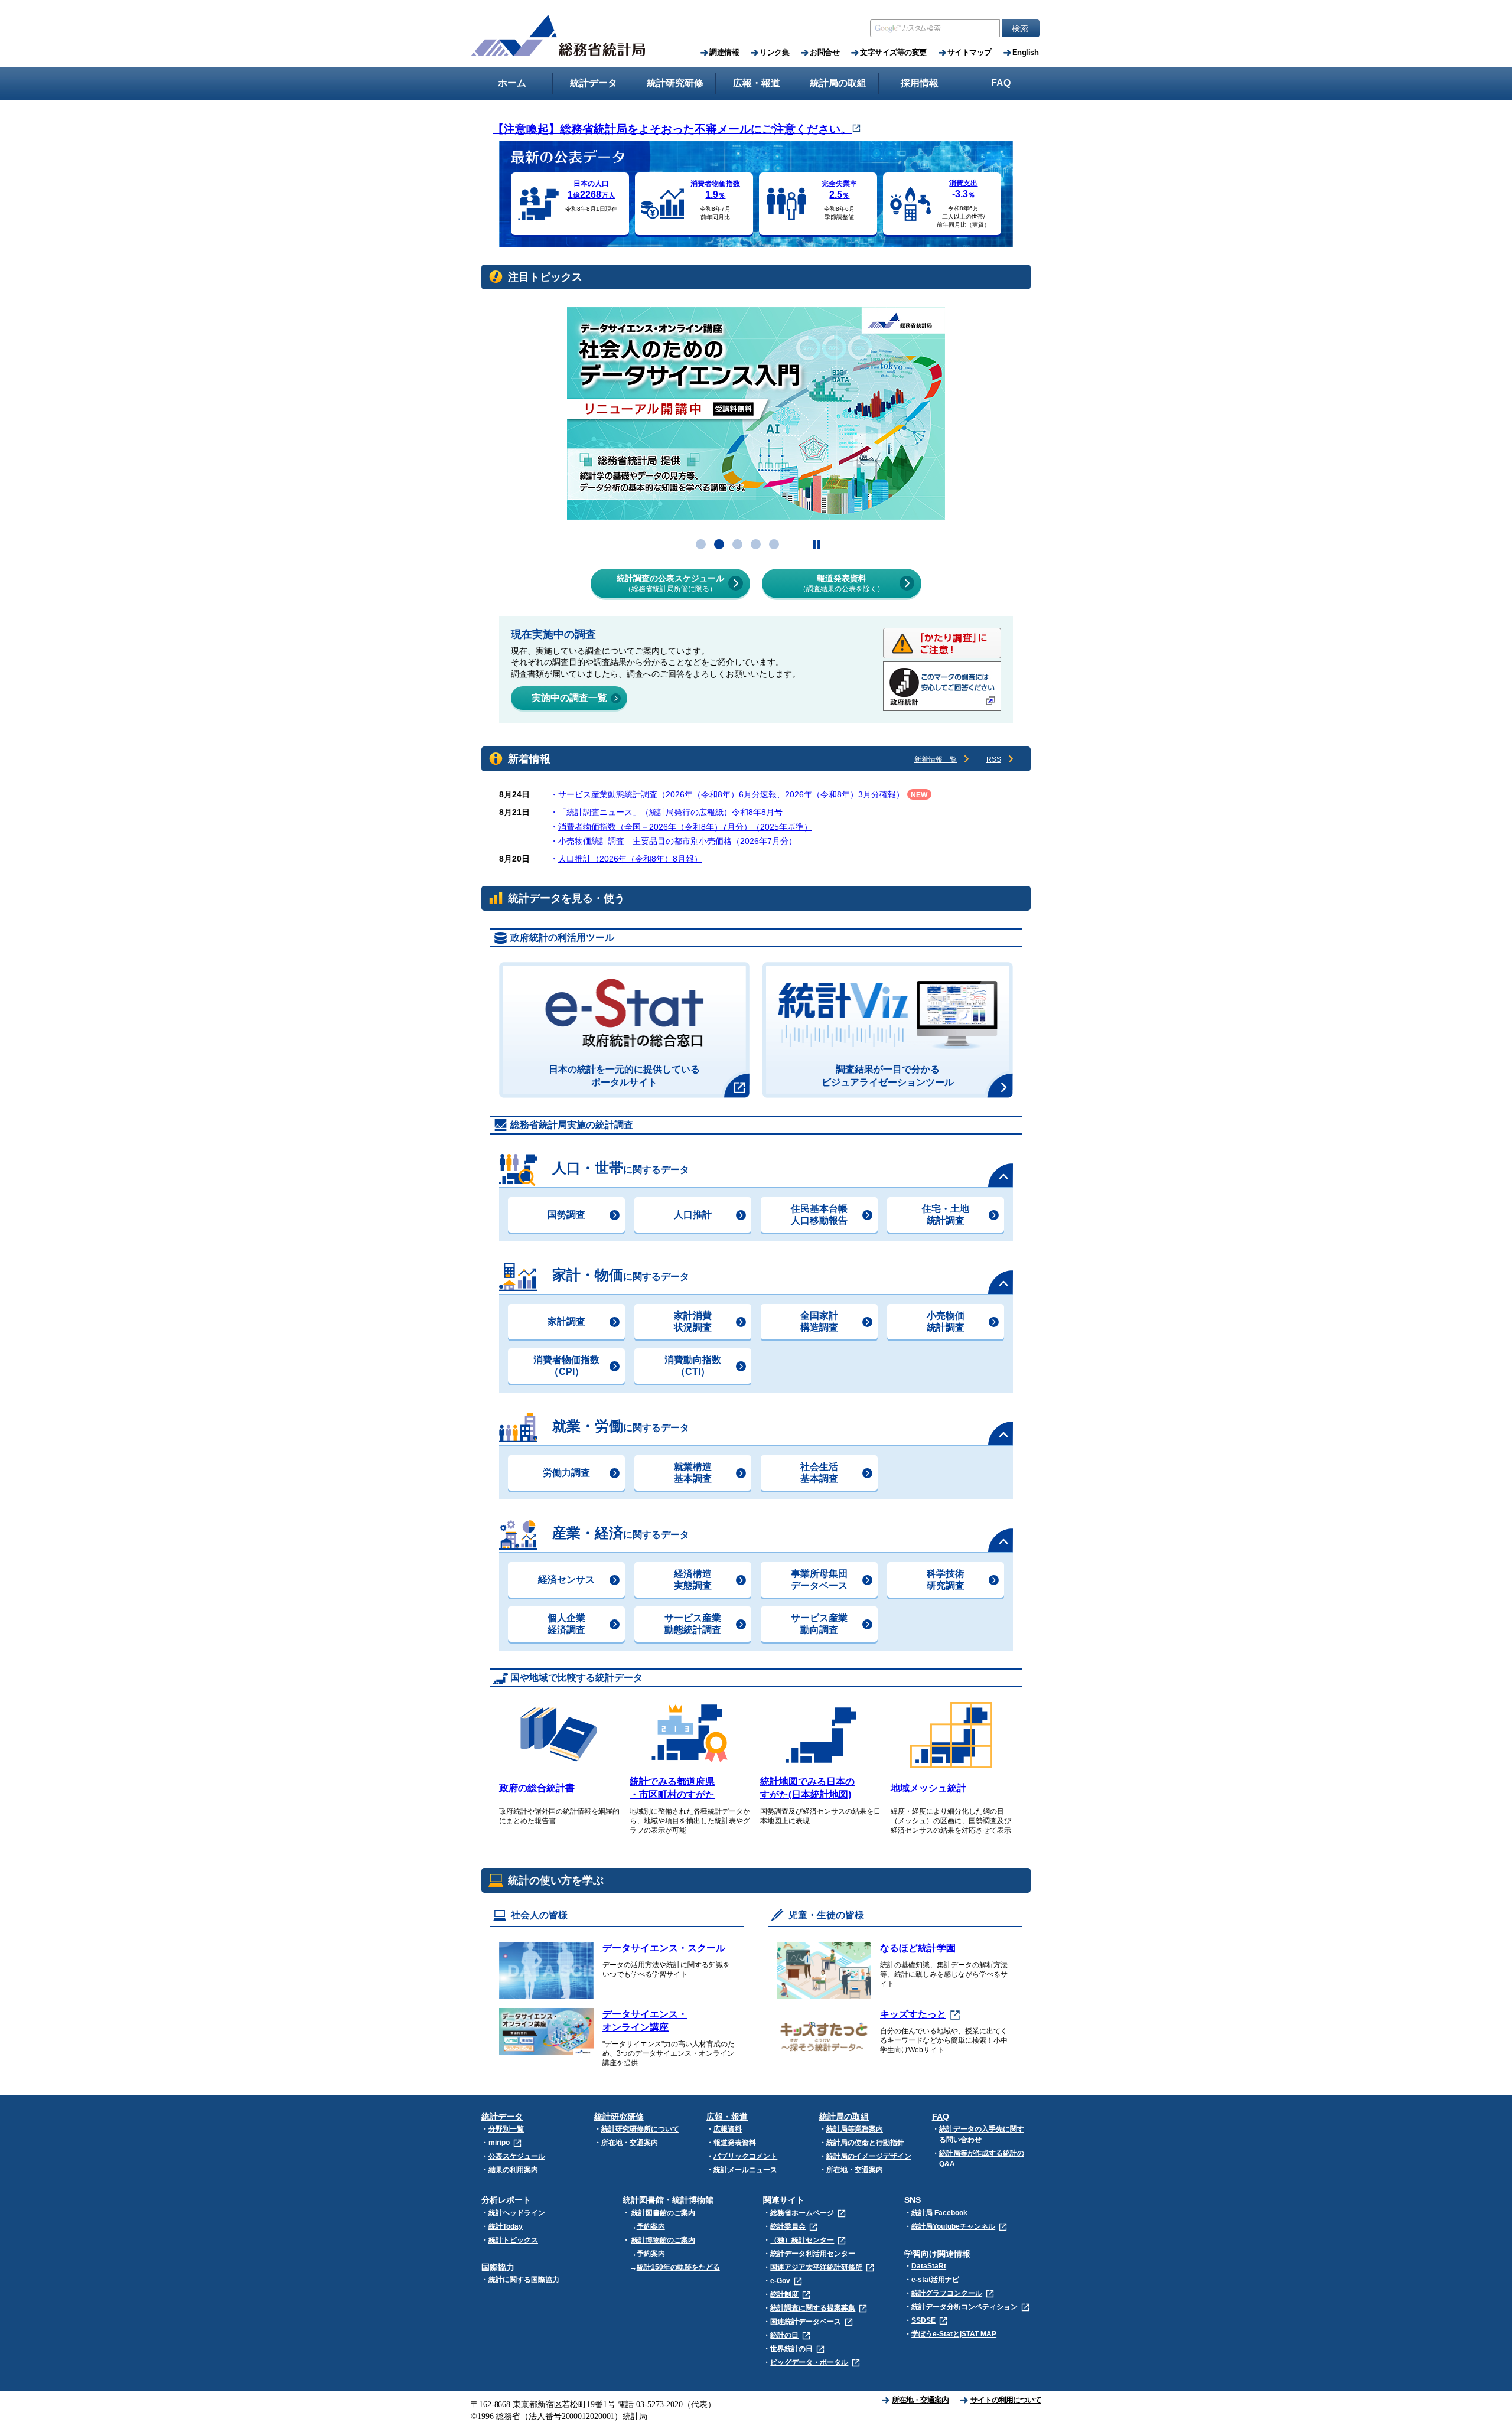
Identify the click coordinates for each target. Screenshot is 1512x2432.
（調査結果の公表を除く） (842, 583)
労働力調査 (566, 1473)
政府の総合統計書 (537, 1788)
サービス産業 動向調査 (819, 1624)
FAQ (941, 2117)
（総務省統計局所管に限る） (670, 583)
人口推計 (693, 1215)
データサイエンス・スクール (664, 1948)
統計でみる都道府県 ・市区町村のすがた (672, 1788)
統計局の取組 (844, 2117)
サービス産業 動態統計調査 (693, 1624)
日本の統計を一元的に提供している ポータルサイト (624, 1076)
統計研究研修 (619, 2117)
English (1026, 52)
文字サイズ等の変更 (893, 52)
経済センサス (566, 1580)
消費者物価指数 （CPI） (566, 1366)
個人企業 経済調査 (566, 1624)
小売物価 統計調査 (946, 1321)
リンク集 (774, 52)
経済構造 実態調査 (693, 1580)
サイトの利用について (1006, 2400)
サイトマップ (970, 52)
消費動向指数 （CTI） (693, 1366)
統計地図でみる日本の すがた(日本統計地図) (807, 1788)
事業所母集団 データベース (819, 1580)
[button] (701, 544)
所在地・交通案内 (920, 2400)
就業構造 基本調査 (693, 1473)
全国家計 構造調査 (819, 1321)
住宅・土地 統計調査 (946, 1215)
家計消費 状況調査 (693, 1321)
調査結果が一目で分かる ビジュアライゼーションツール (888, 1076)
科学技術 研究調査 (946, 1580)
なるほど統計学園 (918, 1948)
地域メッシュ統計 (928, 1788)
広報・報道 (727, 2117)
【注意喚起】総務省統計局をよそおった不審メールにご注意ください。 (672, 129)
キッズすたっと (913, 2014)
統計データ (502, 2117)
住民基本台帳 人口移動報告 (819, 1215)
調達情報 (724, 52)
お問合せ (825, 52)
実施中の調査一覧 (569, 698)
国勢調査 (566, 1215)
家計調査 (566, 1321)
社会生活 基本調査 (819, 1473)
